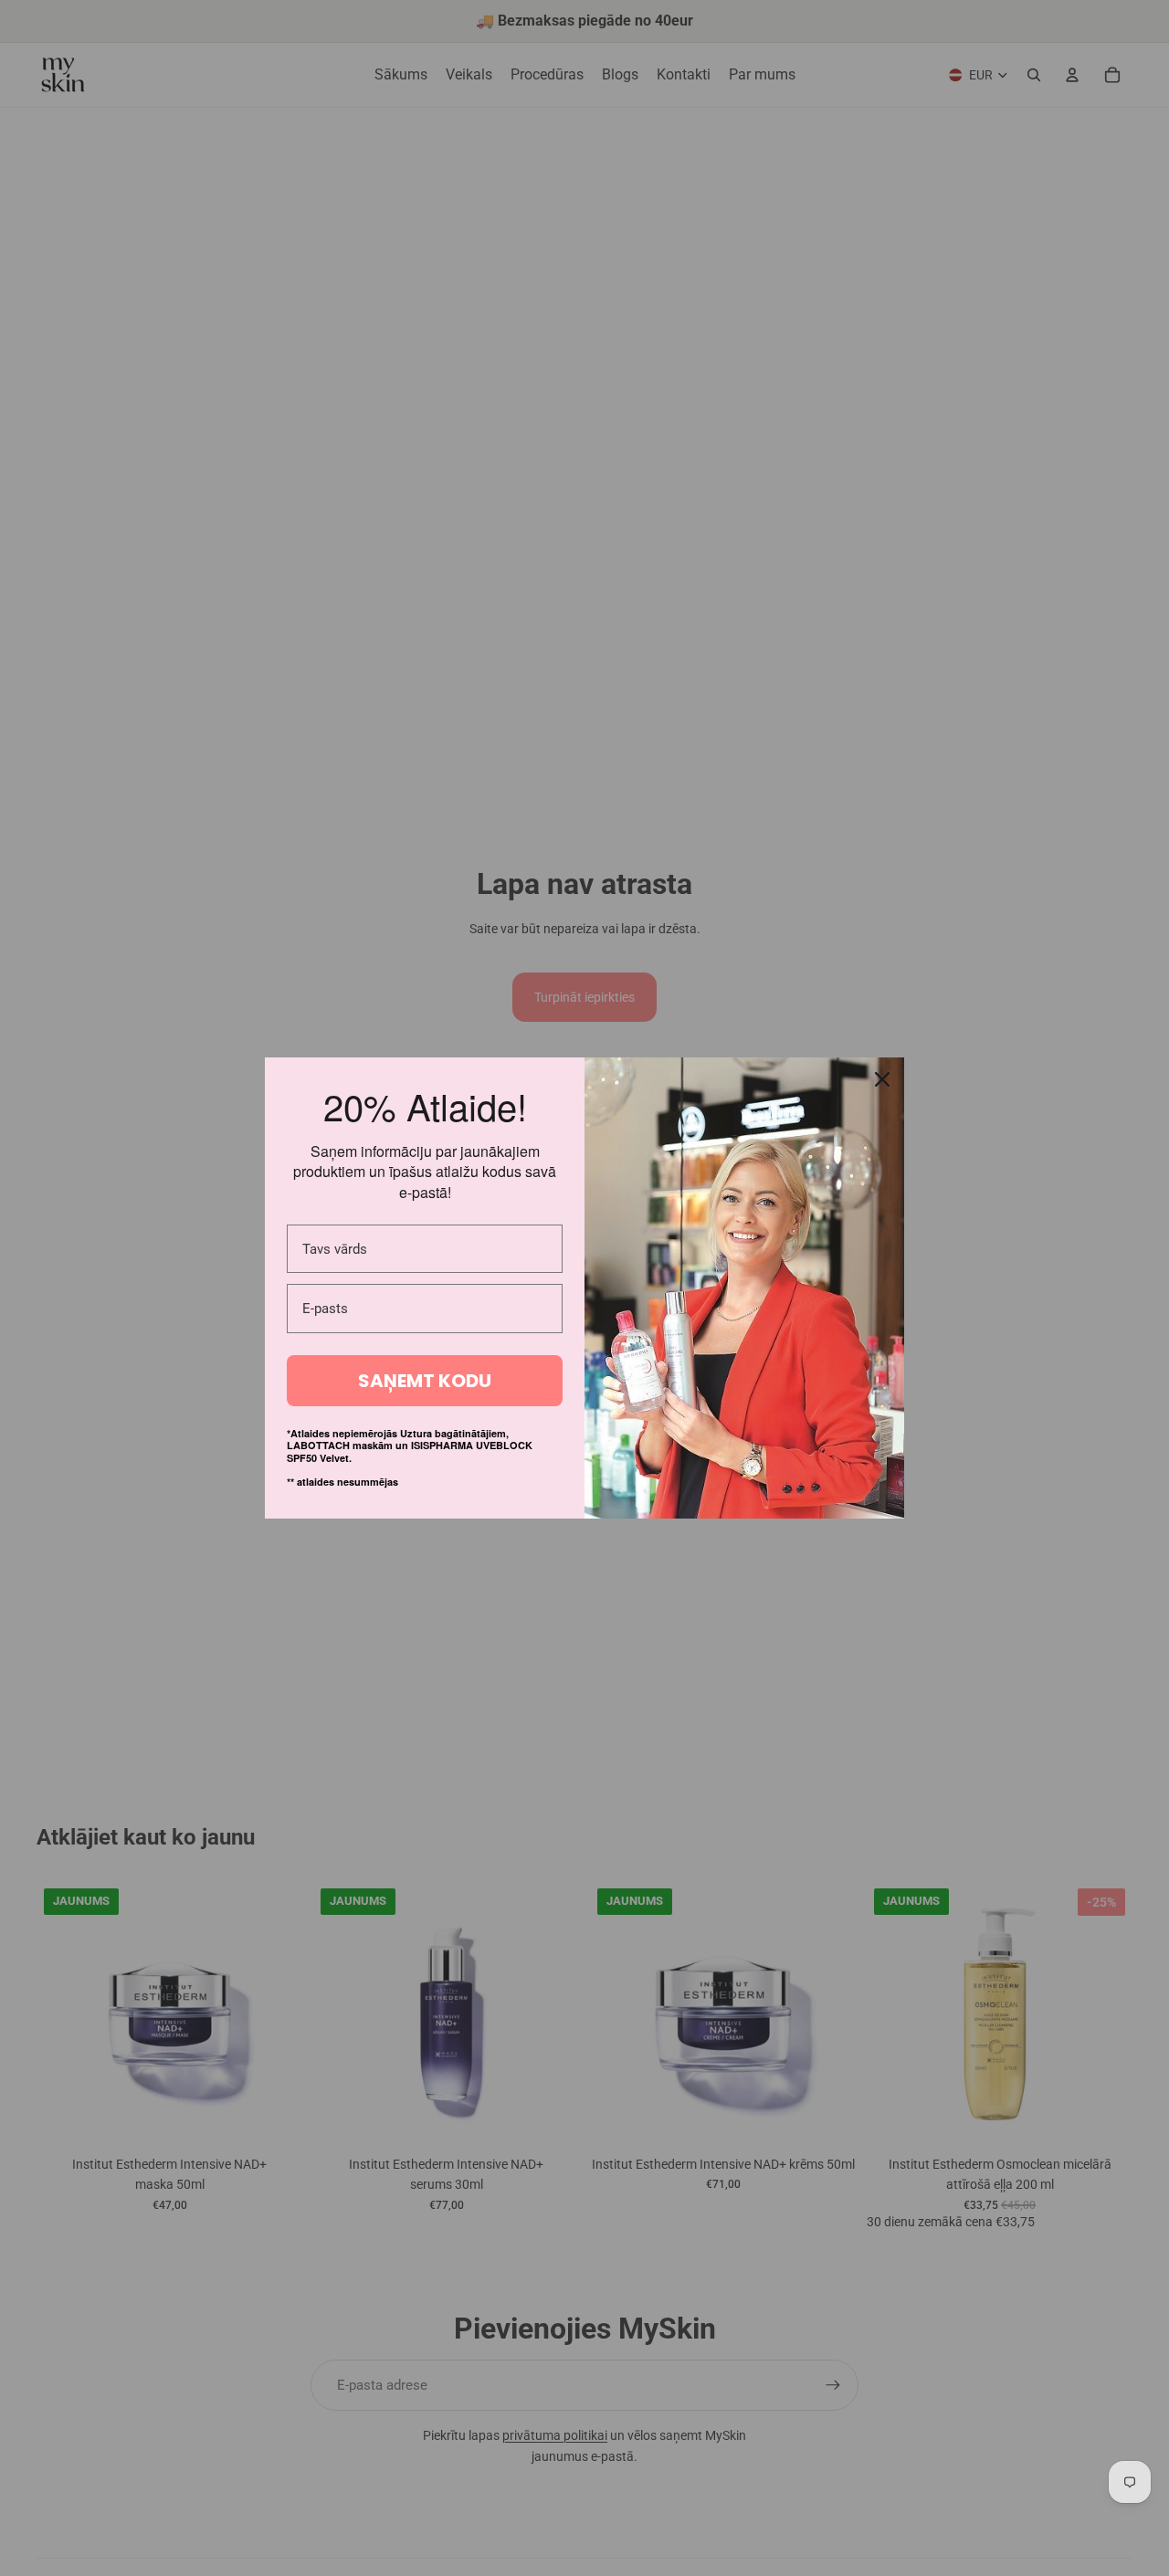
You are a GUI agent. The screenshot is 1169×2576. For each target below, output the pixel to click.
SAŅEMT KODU (425, 1381)
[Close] (882, 1079)
